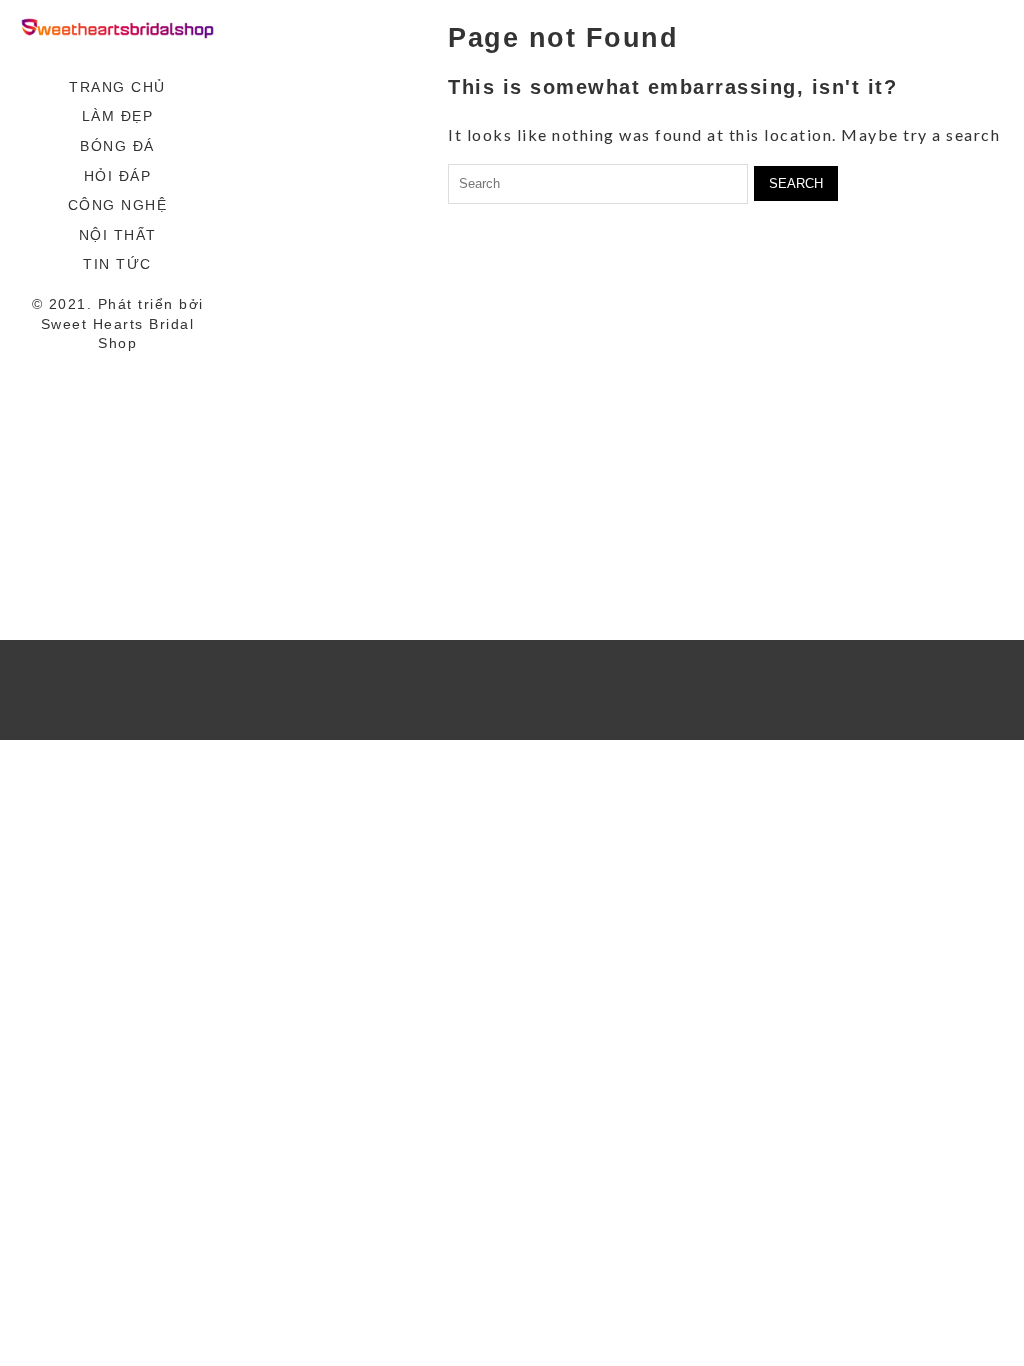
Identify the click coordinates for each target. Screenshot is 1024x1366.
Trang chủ (117, 87)
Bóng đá (117, 146)
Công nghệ (118, 205)
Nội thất (118, 235)
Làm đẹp (118, 116)
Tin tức (117, 264)
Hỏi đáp (118, 176)
